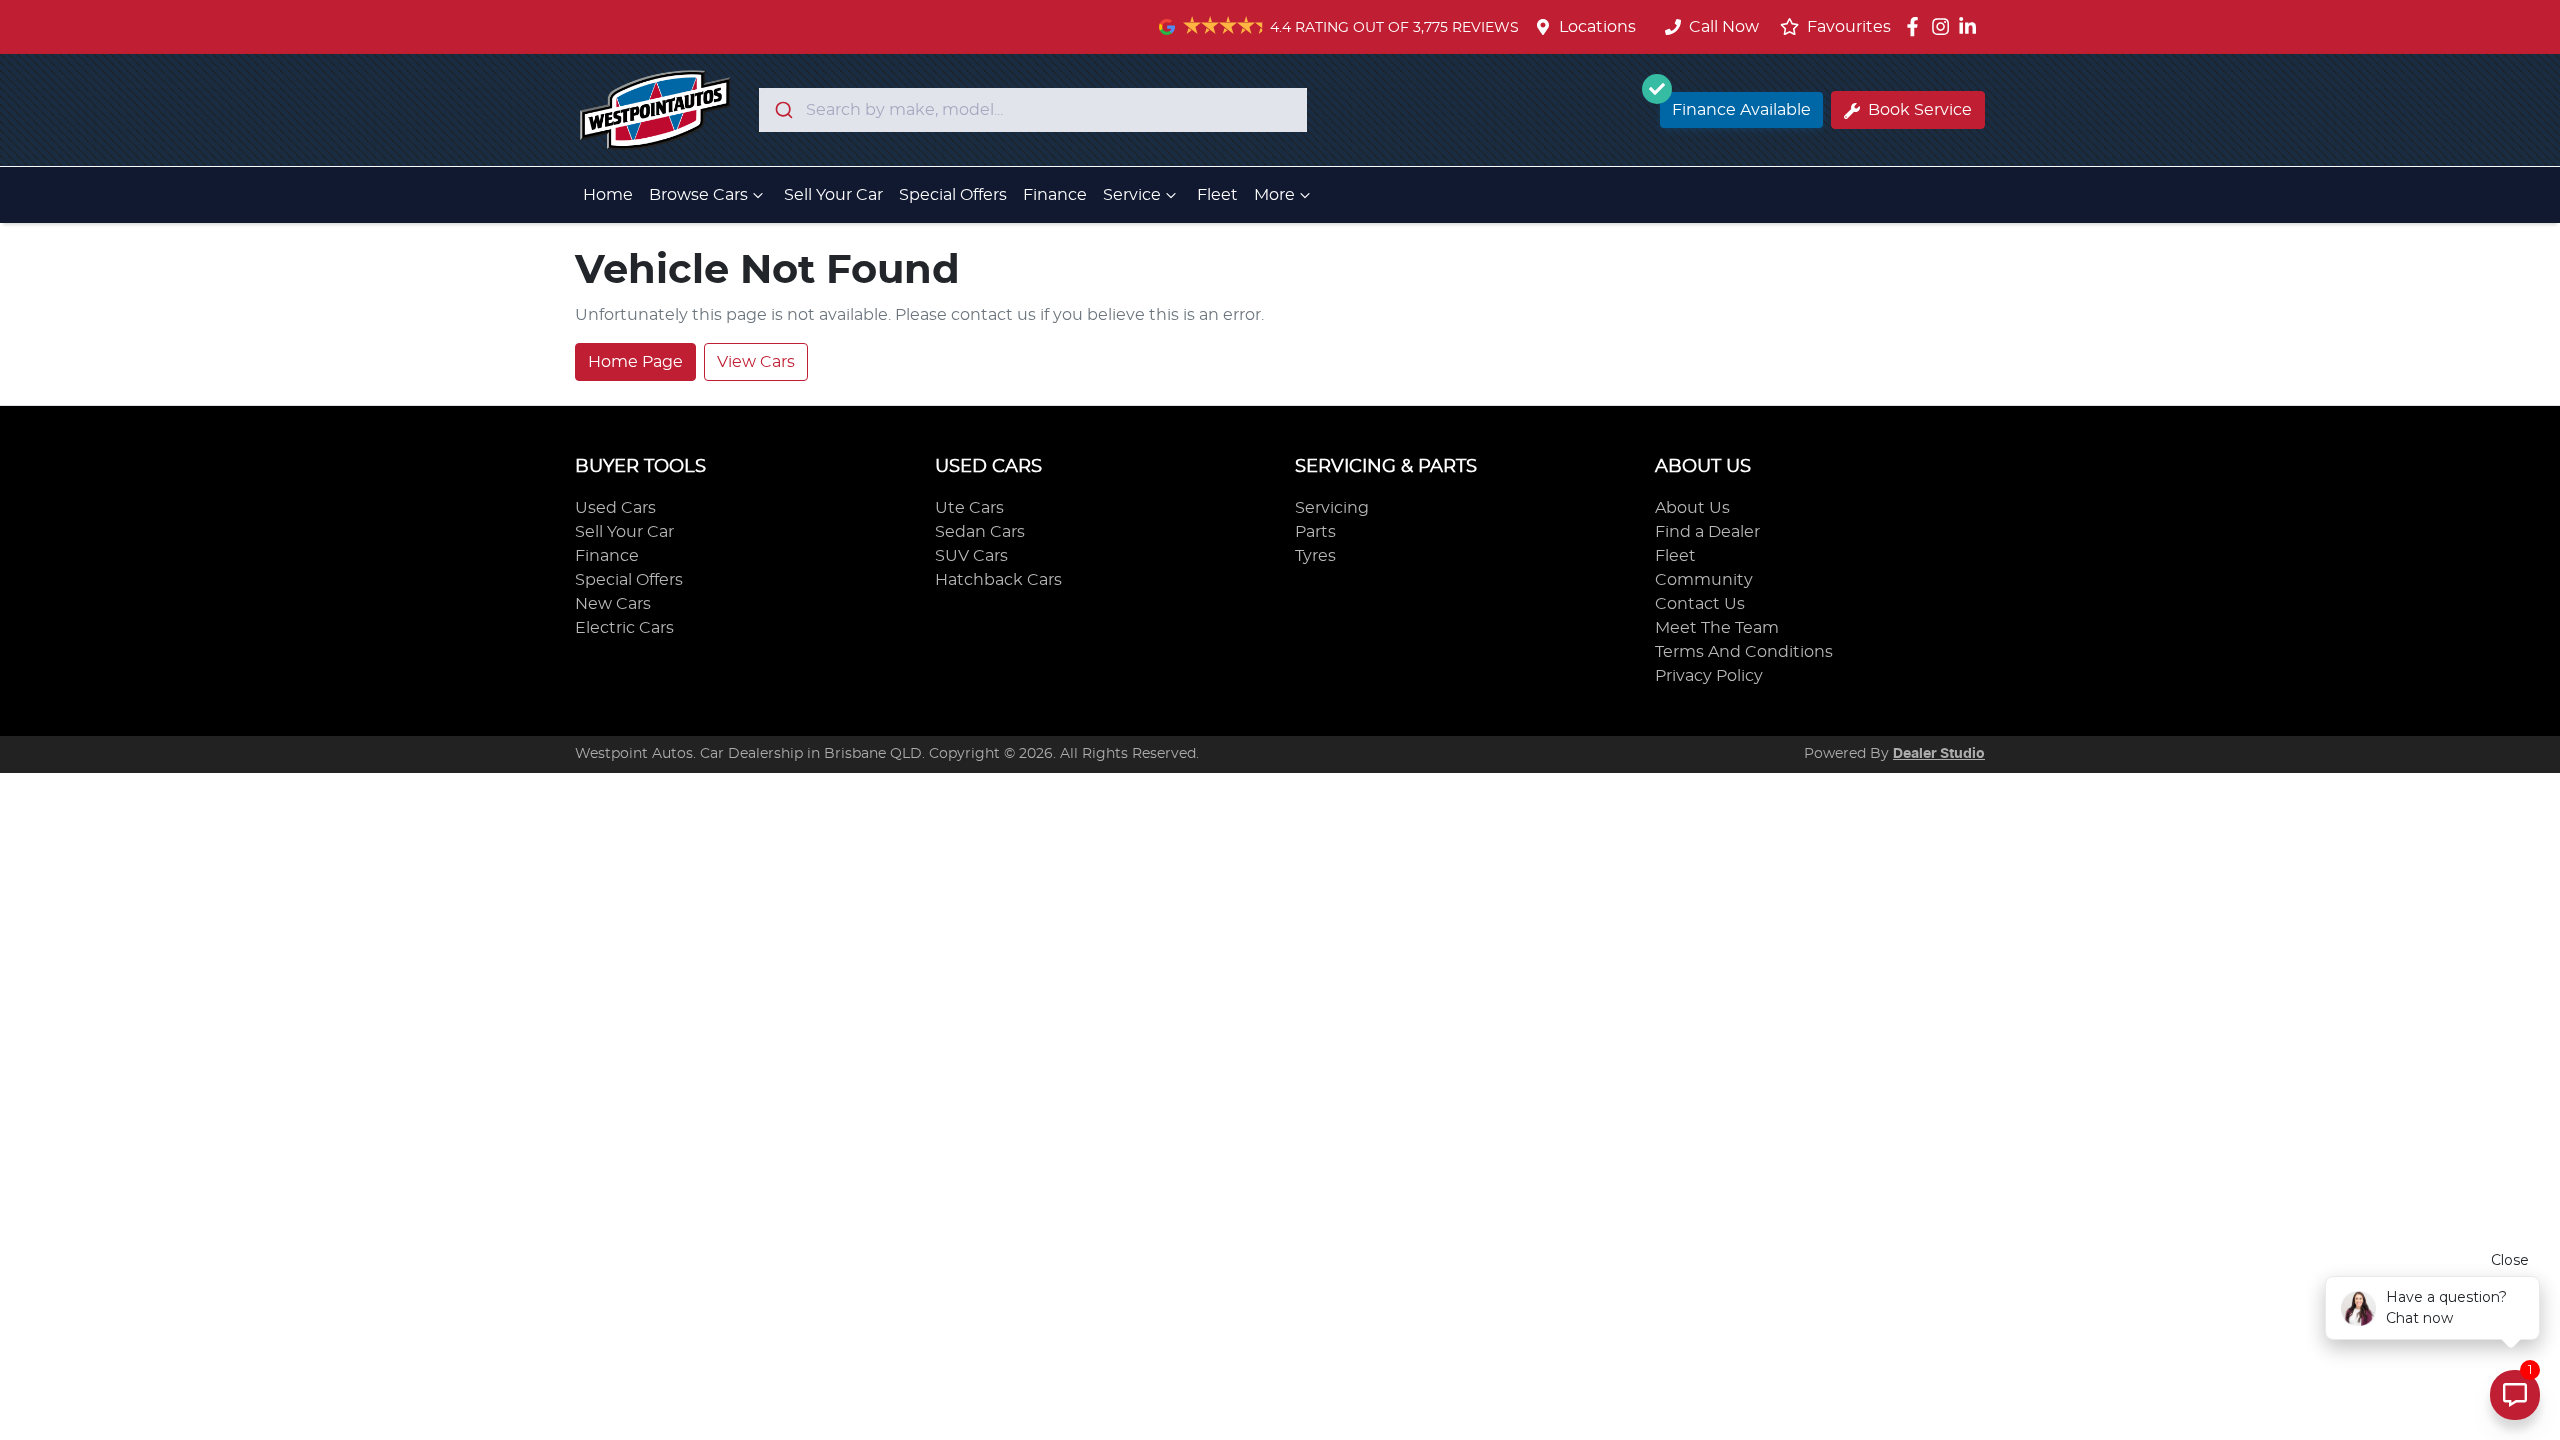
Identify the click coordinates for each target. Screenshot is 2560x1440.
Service (1132, 195)
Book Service (1920, 110)
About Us (1692, 508)
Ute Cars (969, 508)
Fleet (1217, 195)
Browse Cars (698, 195)
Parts (1315, 532)
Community (1704, 580)
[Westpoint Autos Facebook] (1916, 26)
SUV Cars (971, 556)
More (1274, 195)
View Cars (756, 362)
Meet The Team (1717, 628)
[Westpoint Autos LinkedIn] (1971, 26)
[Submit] (782, 110)
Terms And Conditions (1744, 652)
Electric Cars (624, 628)
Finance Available (1741, 110)
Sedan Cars (980, 532)
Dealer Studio (1939, 754)
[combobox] (1033, 110)
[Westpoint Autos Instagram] (1944, 26)
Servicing (1332, 508)
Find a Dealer (1707, 532)
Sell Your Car (833, 195)
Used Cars (615, 508)
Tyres (1315, 556)
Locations (1597, 27)
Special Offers (953, 195)
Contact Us (1700, 604)
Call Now (1724, 27)
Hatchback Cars (998, 580)
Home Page (635, 362)
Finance (1055, 195)
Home (608, 195)
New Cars (613, 604)
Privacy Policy (1709, 676)
